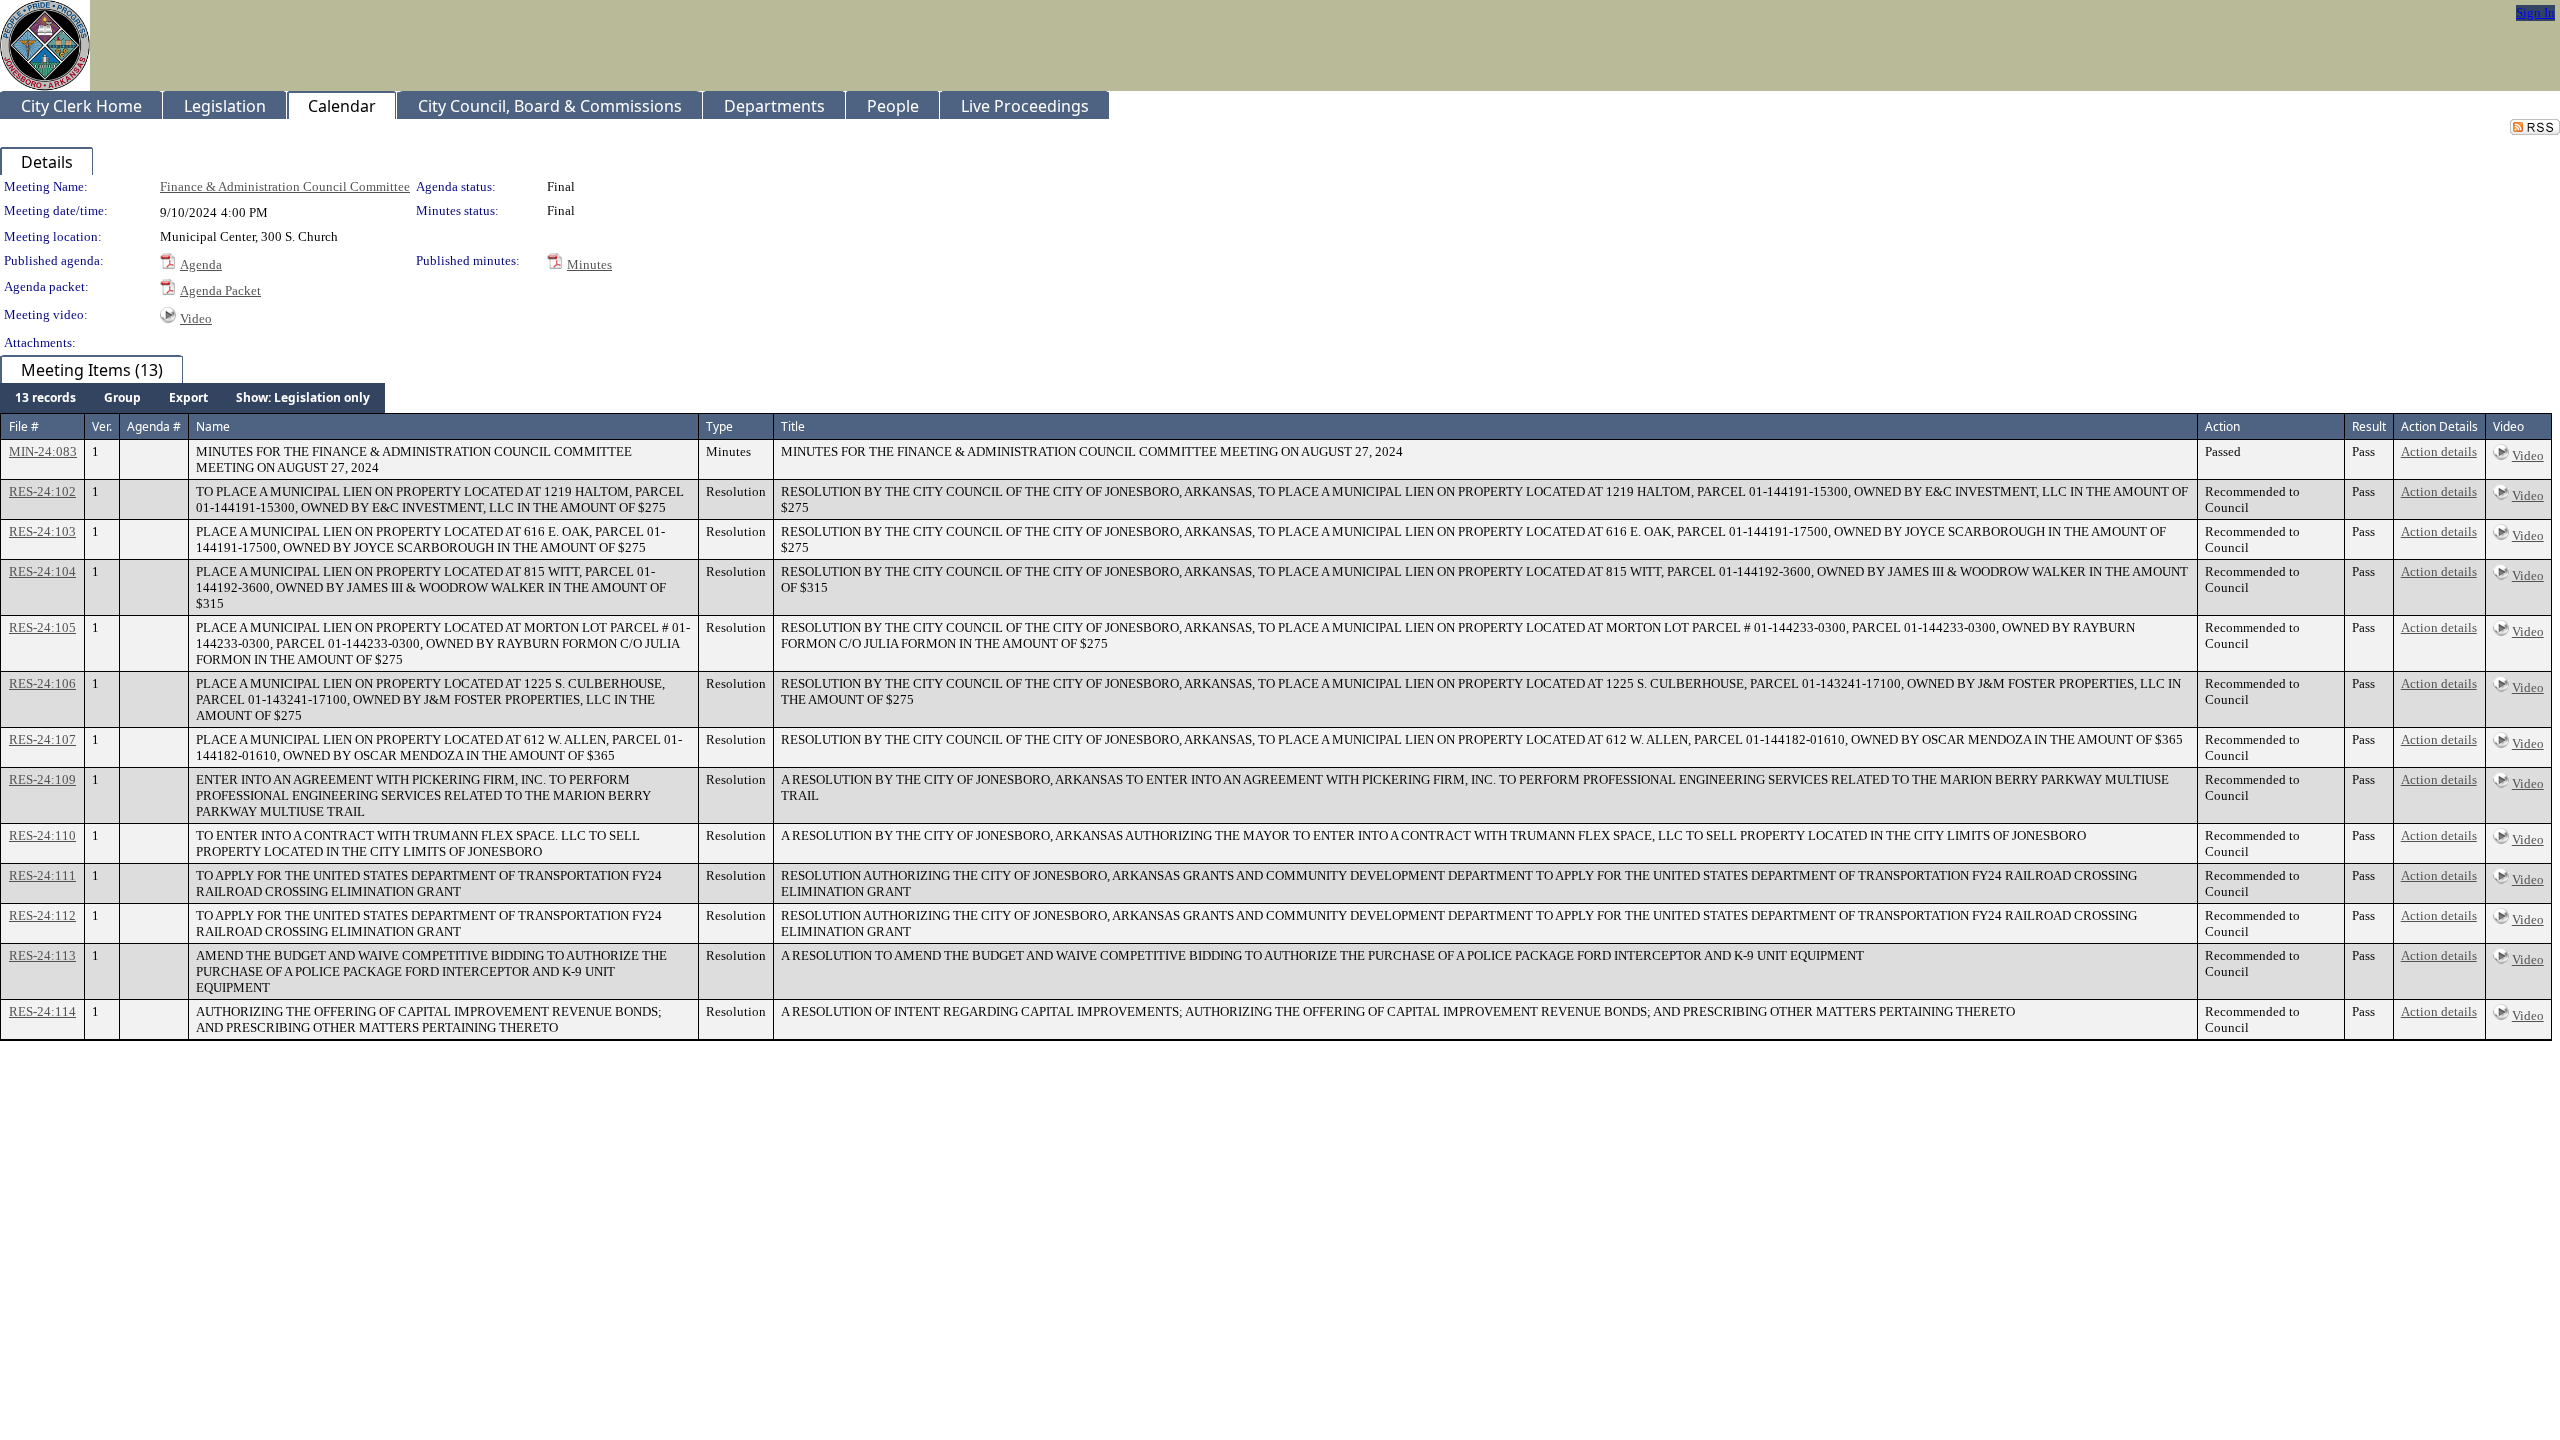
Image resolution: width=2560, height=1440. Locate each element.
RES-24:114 (42, 1011)
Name (213, 426)
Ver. (102, 426)
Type (719, 426)
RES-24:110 (42, 835)
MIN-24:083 (43, 451)
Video (196, 318)
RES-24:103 (42, 531)
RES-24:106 (42, 683)
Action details (2439, 451)
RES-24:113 (42, 955)
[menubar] (192, 398)
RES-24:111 (42, 875)
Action (2222, 426)
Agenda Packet (220, 290)
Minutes (589, 264)
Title (793, 426)
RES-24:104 (42, 571)
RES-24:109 (42, 779)
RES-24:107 (42, 739)
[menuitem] (45, 398)
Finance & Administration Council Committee (285, 186)
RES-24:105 (42, 627)
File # (24, 426)
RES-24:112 (42, 915)
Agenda (201, 264)
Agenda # (154, 426)
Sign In (2535, 12)
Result (2369, 426)
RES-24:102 (42, 491)
